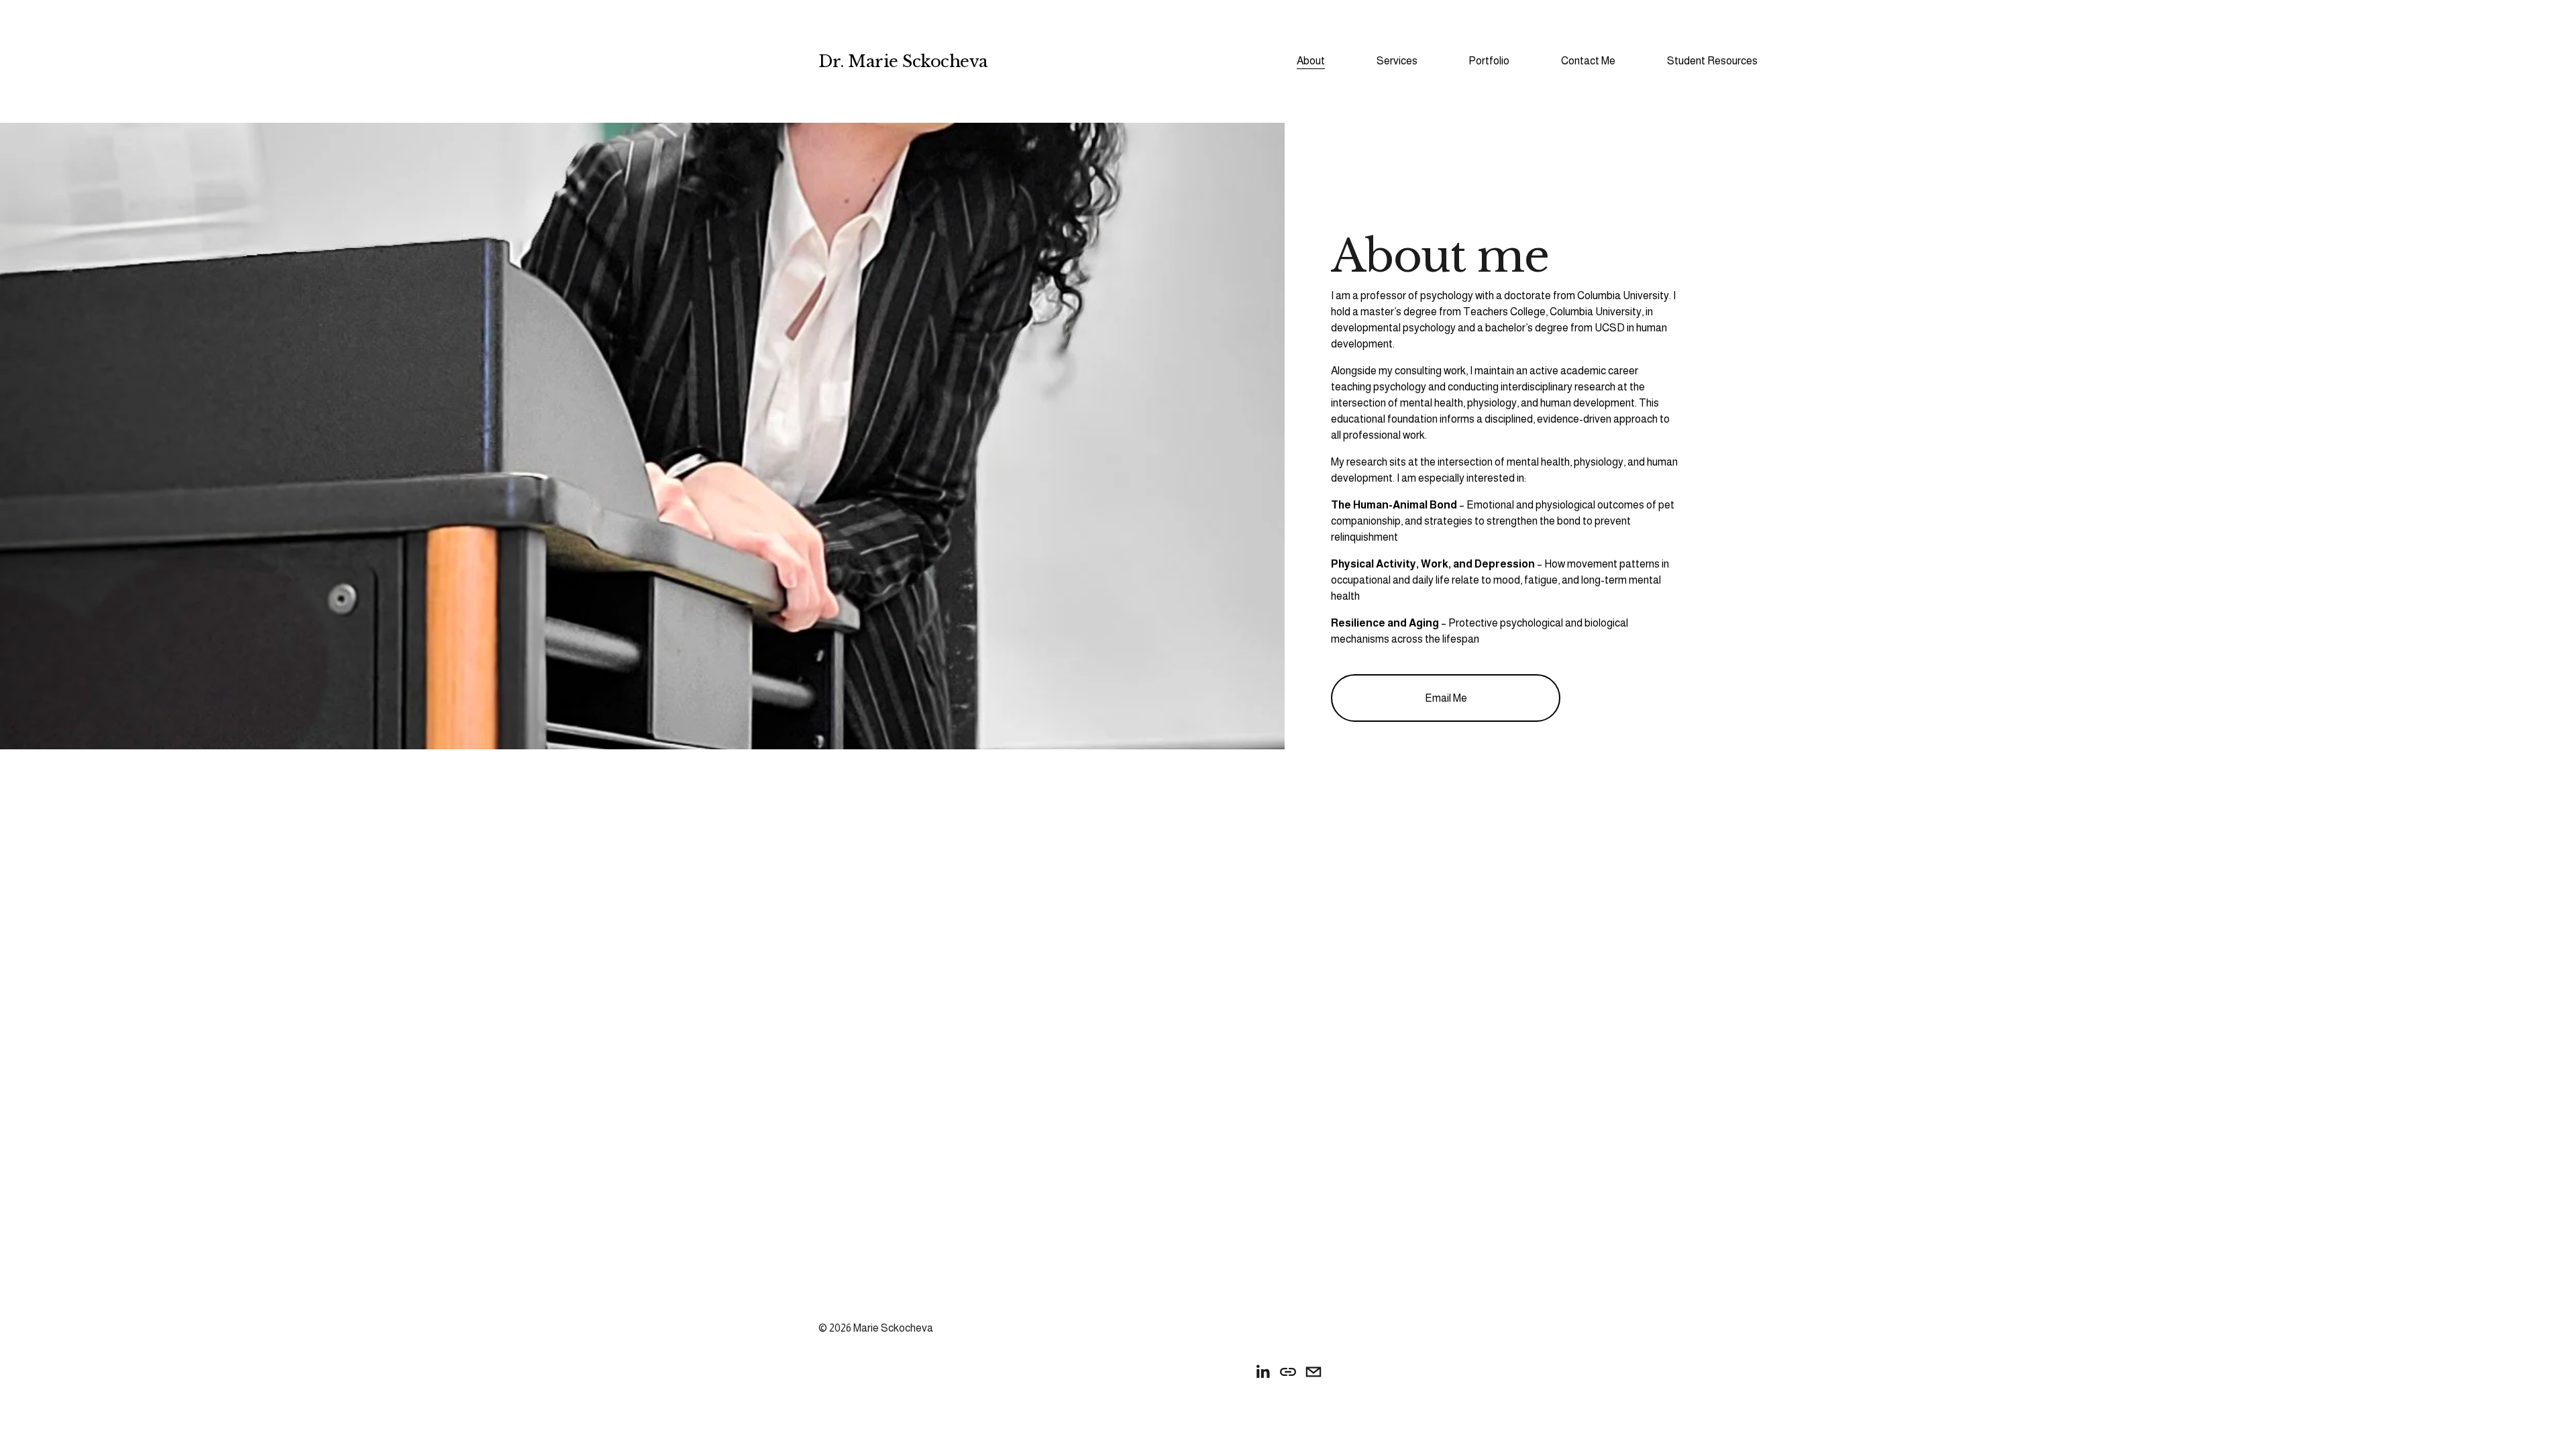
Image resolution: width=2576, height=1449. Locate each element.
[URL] (1288, 1372)
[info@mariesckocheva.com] (1313, 1372)
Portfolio (1489, 61)
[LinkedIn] (1263, 1372)
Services (1397, 61)
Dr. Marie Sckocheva (903, 61)
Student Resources (1712, 61)
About (1311, 61)
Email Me (1446, 698)
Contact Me (1588, 61)
